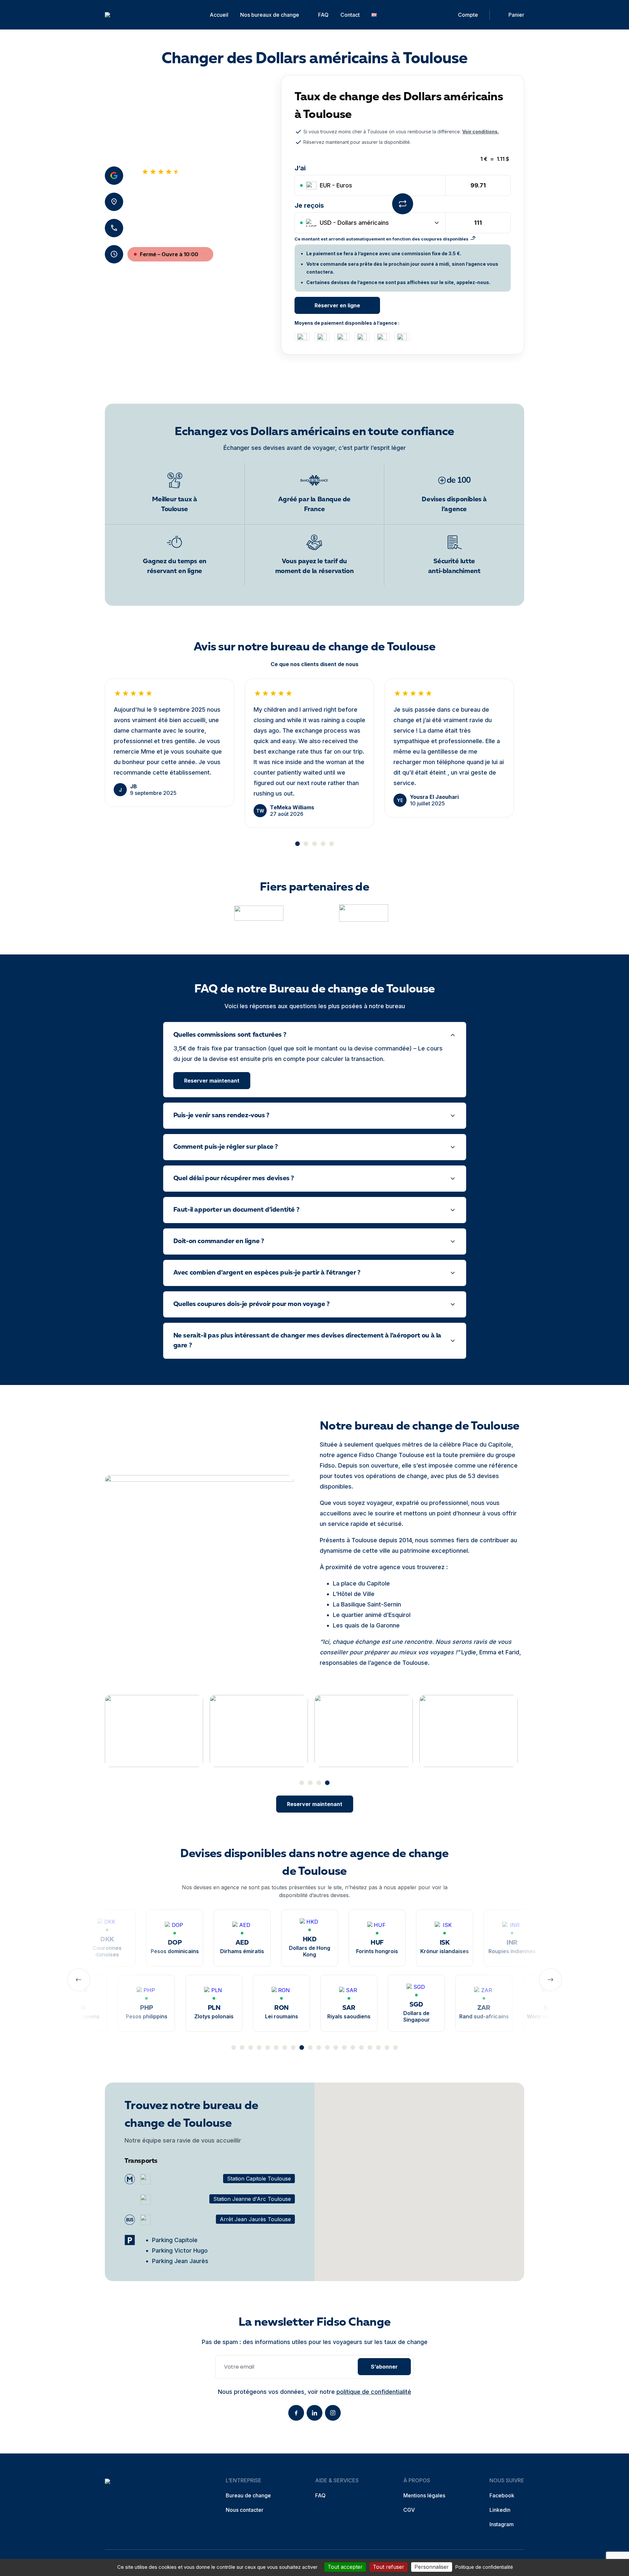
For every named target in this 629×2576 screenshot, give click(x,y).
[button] (419, 2175)
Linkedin (500, 2510)
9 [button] (302, 2047)
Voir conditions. (481, 132)
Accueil (219, 15)
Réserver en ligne (337, 305)
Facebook (502, 2495)
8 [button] (293, 2047)
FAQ (323, 15)
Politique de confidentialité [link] (484, 2567)
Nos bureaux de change (270, 15)
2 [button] (306, 844)
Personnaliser (432, 2567)
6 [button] (276, 2047)
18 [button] (378, 2047)
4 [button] (323, 844)
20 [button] (395, 2047)
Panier (516, 15)
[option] (170, 743)
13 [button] (336, 2047)
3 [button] (314, 844)
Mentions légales (424, 2495)
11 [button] (319, 2047)
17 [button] (370, 2047)
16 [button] (361, 2047)
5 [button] (332, 844)
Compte (468, 15)
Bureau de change (248, 2495)
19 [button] (387, 2047)
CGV (409, 2510)
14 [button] (344, 2047)
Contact (350, 15)
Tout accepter (345, 2567)
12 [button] (327, 2047)
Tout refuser (389, 2567)
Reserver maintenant (212, 1081)
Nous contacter (245, 2510)
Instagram (502, 2524)
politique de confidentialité (374, 2392)
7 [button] (285, 2047)
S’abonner (384, 2367)
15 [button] (353, 2047)
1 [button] (297, 844)
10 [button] (310, 2047)
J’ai (300, 168)
